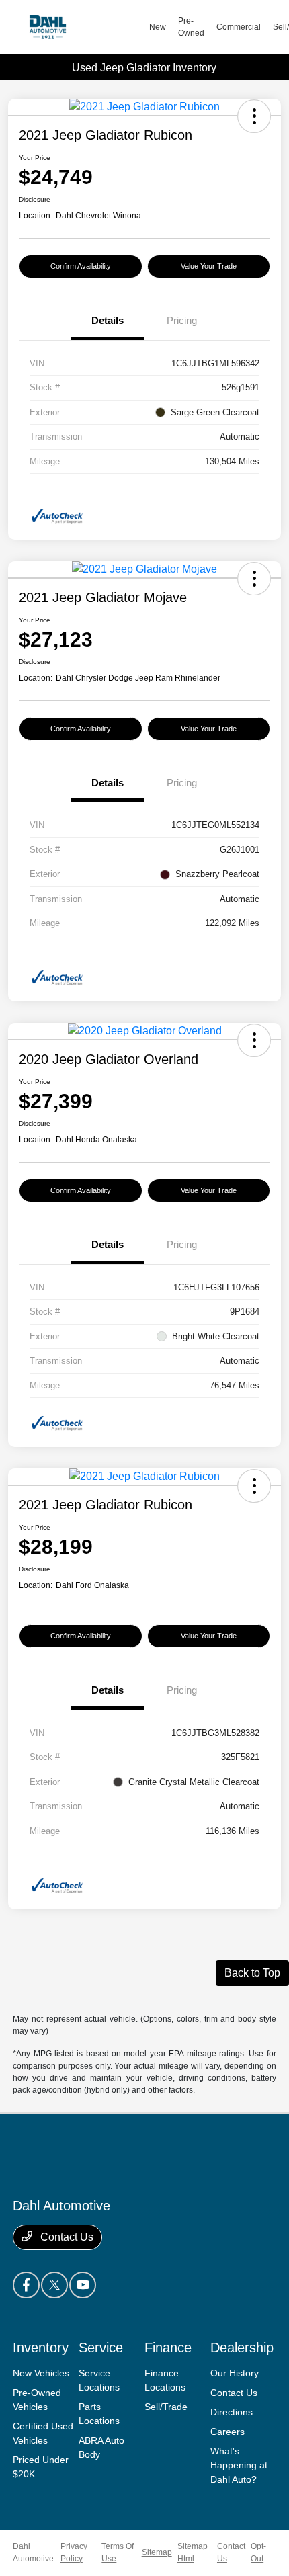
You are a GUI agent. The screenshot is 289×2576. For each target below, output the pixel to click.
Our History (235, 2373)
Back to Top (252, 1973)
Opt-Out (258, 2552)
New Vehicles (41, 2373)
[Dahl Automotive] (81, 27)
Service (101, 2348)
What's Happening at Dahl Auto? (239, 2465)
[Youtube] (83, 2285)
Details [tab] (108, 320)
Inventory (41, 2348)
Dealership (242, 2348)
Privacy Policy (74, 2552)
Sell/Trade (166, 2407)
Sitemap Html (193, 2552)
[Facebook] (26, 2285)
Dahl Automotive (33, 2552)
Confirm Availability (81, 266)
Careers (228, 2432)
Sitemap (157, 2552)
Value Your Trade (209, 266)
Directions (232, 2412)
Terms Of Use (118, 2552)
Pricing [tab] (182, 320)
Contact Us (66, 2237)
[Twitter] (54, 2285)
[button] (254, 116)
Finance (168, 2348)
